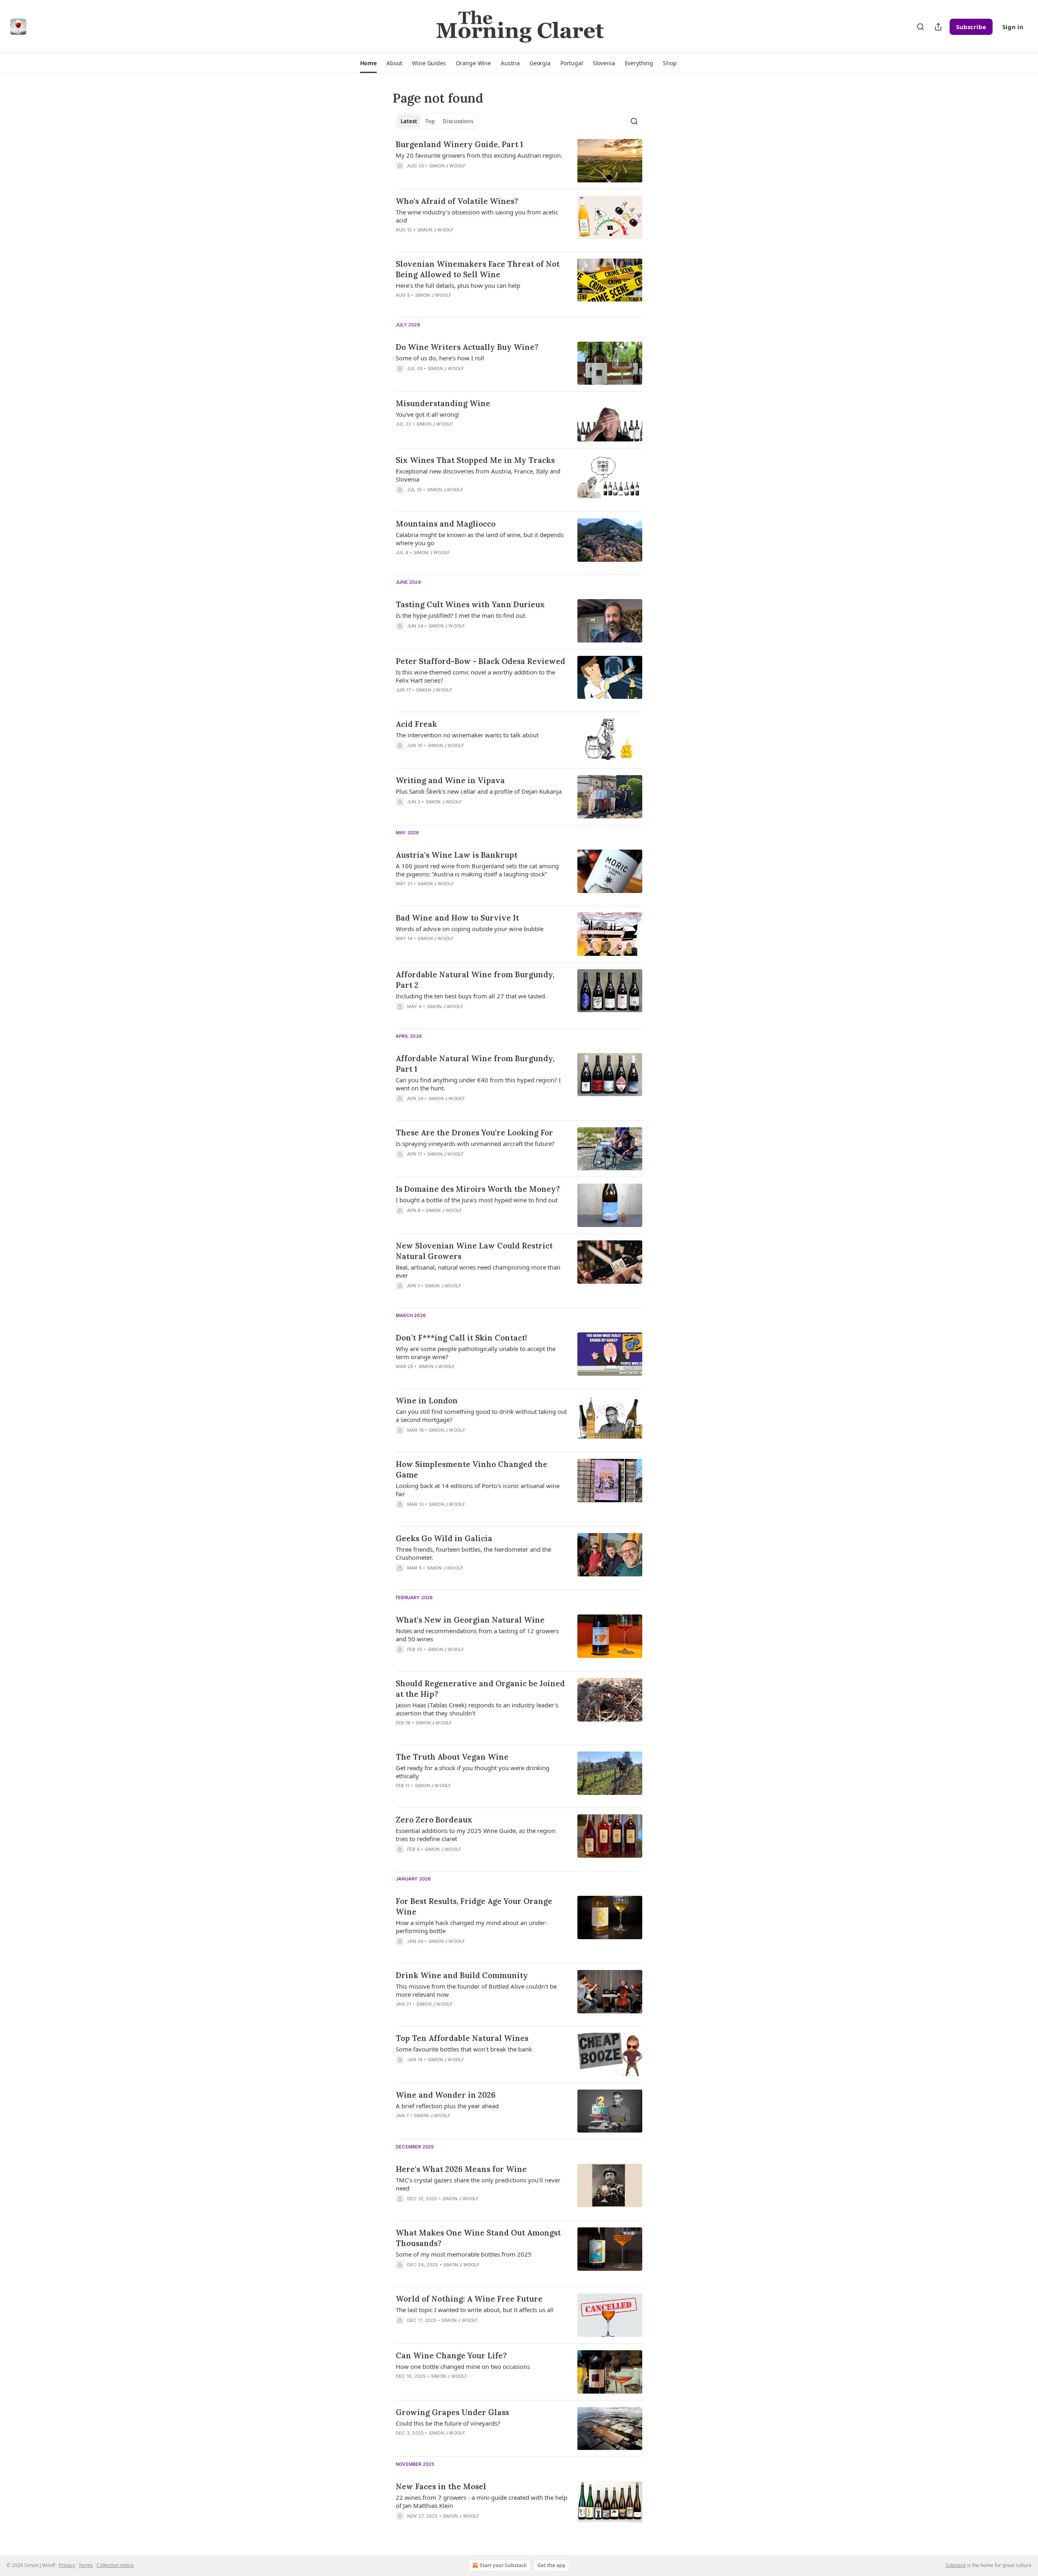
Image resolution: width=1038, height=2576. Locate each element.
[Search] (920, 27)
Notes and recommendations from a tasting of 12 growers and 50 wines (477, 1635)
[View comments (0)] (460, 176)
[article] (519, 161)
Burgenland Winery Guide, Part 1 (459, 144)
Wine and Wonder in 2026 (446, 2095)
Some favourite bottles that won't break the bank (464, 2049)
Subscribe (971, 27)
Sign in (1013, 27)
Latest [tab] (409, 121)
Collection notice (115, 2565)
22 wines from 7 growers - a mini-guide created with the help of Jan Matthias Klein (481, 2501)
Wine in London (427, 1400)
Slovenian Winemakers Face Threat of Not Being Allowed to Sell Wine (478, 269)
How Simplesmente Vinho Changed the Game (472, 1469)
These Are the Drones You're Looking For (474, 1133)
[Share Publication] (938, 27)
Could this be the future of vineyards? (448, 2423)
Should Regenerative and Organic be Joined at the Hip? (480, 1689)
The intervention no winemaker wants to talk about (467, 735)
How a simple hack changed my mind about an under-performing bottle (472, 1927)
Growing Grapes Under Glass (452, 2412)
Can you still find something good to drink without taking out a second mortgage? (481, 1415)
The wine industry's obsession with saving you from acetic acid (477, 216)
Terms (86, 2565)
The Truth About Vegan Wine (452, 1757)
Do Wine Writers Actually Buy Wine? (467, 347)
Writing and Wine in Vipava (450, 780)
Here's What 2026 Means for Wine (461, 2169)
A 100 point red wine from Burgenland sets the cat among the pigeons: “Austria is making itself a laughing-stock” (477, 870)
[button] (368, 63)
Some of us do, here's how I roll (440, 358)
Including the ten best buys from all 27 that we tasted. (471, 996)
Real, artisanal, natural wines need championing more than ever (478, 1271)
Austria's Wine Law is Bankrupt (457, 855)
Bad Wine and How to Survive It (457, 918)
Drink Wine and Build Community (462, 1975)
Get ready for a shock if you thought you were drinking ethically (473, 1772)
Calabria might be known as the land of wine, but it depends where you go (480, 539)
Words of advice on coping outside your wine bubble (470, 929)
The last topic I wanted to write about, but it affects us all (475, 2310)
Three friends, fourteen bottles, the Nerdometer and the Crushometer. (473, 1553)
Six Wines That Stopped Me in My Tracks (475, 460)
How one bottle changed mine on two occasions (463, 2366)
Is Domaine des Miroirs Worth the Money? (478, 1189)
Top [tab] (430, 121)
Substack (956, 2565)
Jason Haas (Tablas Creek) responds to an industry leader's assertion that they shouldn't (477, 1709)
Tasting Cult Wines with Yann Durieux (470, 604)
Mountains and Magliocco (446, 524)
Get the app (551, 2565)
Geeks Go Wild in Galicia (444, 1538)
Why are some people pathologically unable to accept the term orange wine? (476, 1353)
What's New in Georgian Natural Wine (470, 1620)
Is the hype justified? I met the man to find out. (461, 615)
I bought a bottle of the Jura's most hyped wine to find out (477, 1200)
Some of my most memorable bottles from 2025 (464, 2254)
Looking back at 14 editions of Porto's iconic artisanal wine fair (478, 1490)
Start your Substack (503, 2565)
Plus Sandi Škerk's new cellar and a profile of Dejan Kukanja (479, 791)
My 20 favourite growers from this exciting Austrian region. (479, 155)
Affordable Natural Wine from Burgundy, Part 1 (475, 1064)
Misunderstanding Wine (443, 403)
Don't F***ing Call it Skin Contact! (461, 1338)
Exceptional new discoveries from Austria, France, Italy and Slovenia (478, 475)
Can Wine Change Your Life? (451, 2355)
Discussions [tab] (458, 121)
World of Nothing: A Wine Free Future (469, 2299)
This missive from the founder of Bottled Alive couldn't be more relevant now (476, 1990)
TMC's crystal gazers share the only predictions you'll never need (478, 2184)
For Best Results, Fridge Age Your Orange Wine (474, 1906)
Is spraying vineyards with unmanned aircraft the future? (475, 1143)
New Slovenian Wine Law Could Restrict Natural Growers (474, 1251)
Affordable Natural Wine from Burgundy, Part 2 (475, 980)
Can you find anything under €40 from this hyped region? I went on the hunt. (478, 1084)
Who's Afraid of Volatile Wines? (457, 201)
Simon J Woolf (448, 166)
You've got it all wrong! (428, 414)
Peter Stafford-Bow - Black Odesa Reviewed (480, 661)
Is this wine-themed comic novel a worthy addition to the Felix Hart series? (475, 676)
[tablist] (437, 121)
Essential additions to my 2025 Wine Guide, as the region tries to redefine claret (476, 1835)
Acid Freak (416, 724)
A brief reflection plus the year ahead (447, 2106)
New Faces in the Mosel (441, 2486)
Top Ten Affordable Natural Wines (462, 2038)
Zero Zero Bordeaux (434, 1820)
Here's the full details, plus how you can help (458, 285)
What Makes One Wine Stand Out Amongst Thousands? (478, 2238)
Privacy (67, 2565)
